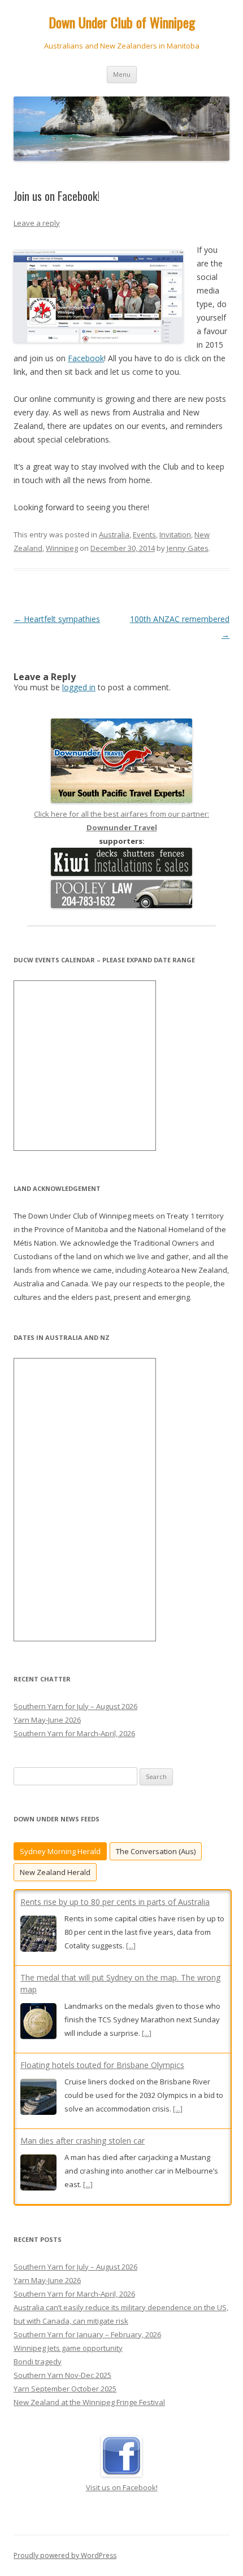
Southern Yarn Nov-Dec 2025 (62, 2375)
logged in (79, 687)
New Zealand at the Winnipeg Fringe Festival (89, 2402)
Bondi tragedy (38, 2362)
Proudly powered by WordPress (65, 2555)
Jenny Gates (188, 548)
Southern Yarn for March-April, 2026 (74, 1733)
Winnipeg (62, 548)
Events (144, 535)
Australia (114, 535)
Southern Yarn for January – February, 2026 (87, 2334)
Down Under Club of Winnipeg (122, 22)
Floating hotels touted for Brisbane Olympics (102, 2065)
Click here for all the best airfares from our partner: (121, 821)
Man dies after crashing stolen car (83, 2141)
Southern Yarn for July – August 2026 (75, 1706)
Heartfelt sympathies (57, 619)
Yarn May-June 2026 (47, 1720)
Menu (122, 74)
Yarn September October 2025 (65, 2389)
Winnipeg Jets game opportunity (68, 2348)
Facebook (86, 358)
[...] (131, 1946)
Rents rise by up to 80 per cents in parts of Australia (115, 1902)
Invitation (175, 535)
